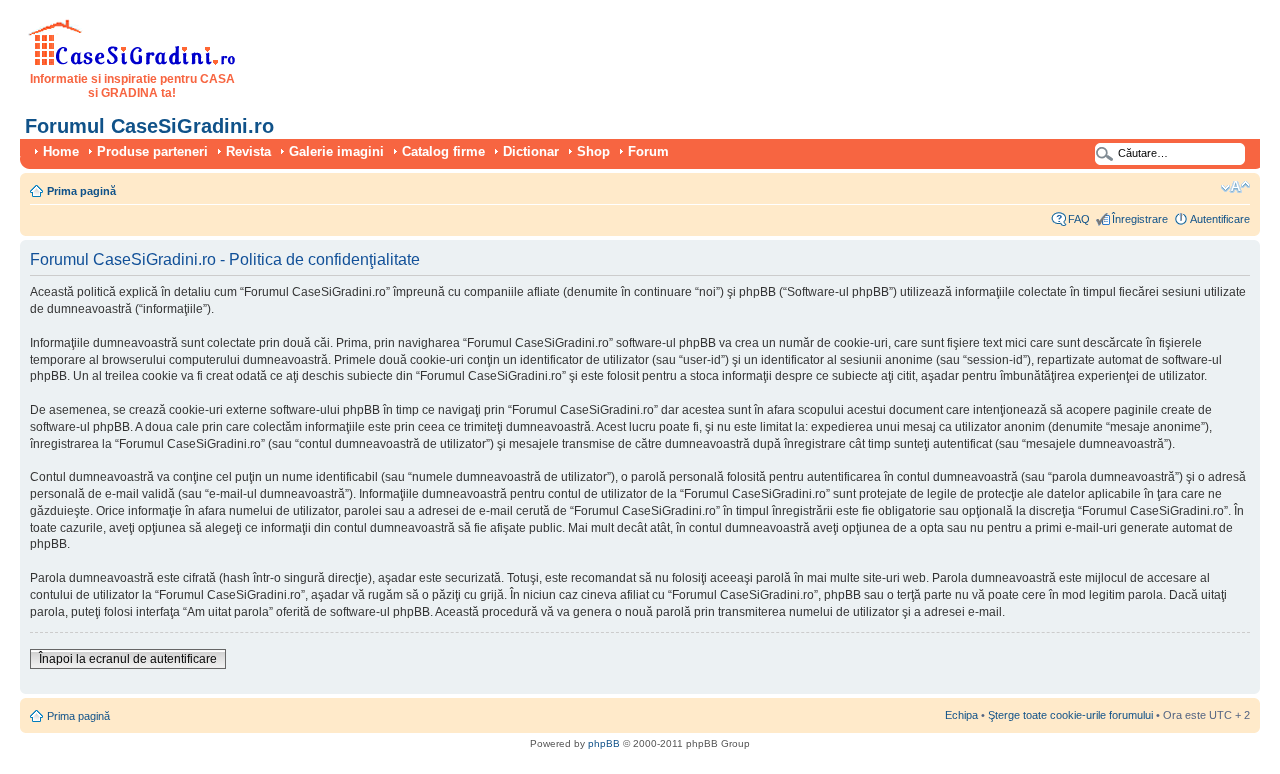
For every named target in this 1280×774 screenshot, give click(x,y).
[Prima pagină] (132, 62)
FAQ (1079, 219)
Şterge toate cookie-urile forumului (1070, 715)
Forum (648, 151)
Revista (248, 151)
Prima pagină (81, 191)
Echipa (961, 715)
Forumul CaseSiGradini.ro (149, 126)
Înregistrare (1140, 219)
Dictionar (531, 151)
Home (61, 151)
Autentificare (1220, 219)
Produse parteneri (152, 151)
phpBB (604, 743)
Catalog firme (443, 151)
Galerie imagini (336, 151)
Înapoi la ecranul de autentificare (128, 659)
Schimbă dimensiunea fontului (1235, 187)
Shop (593, 151)
